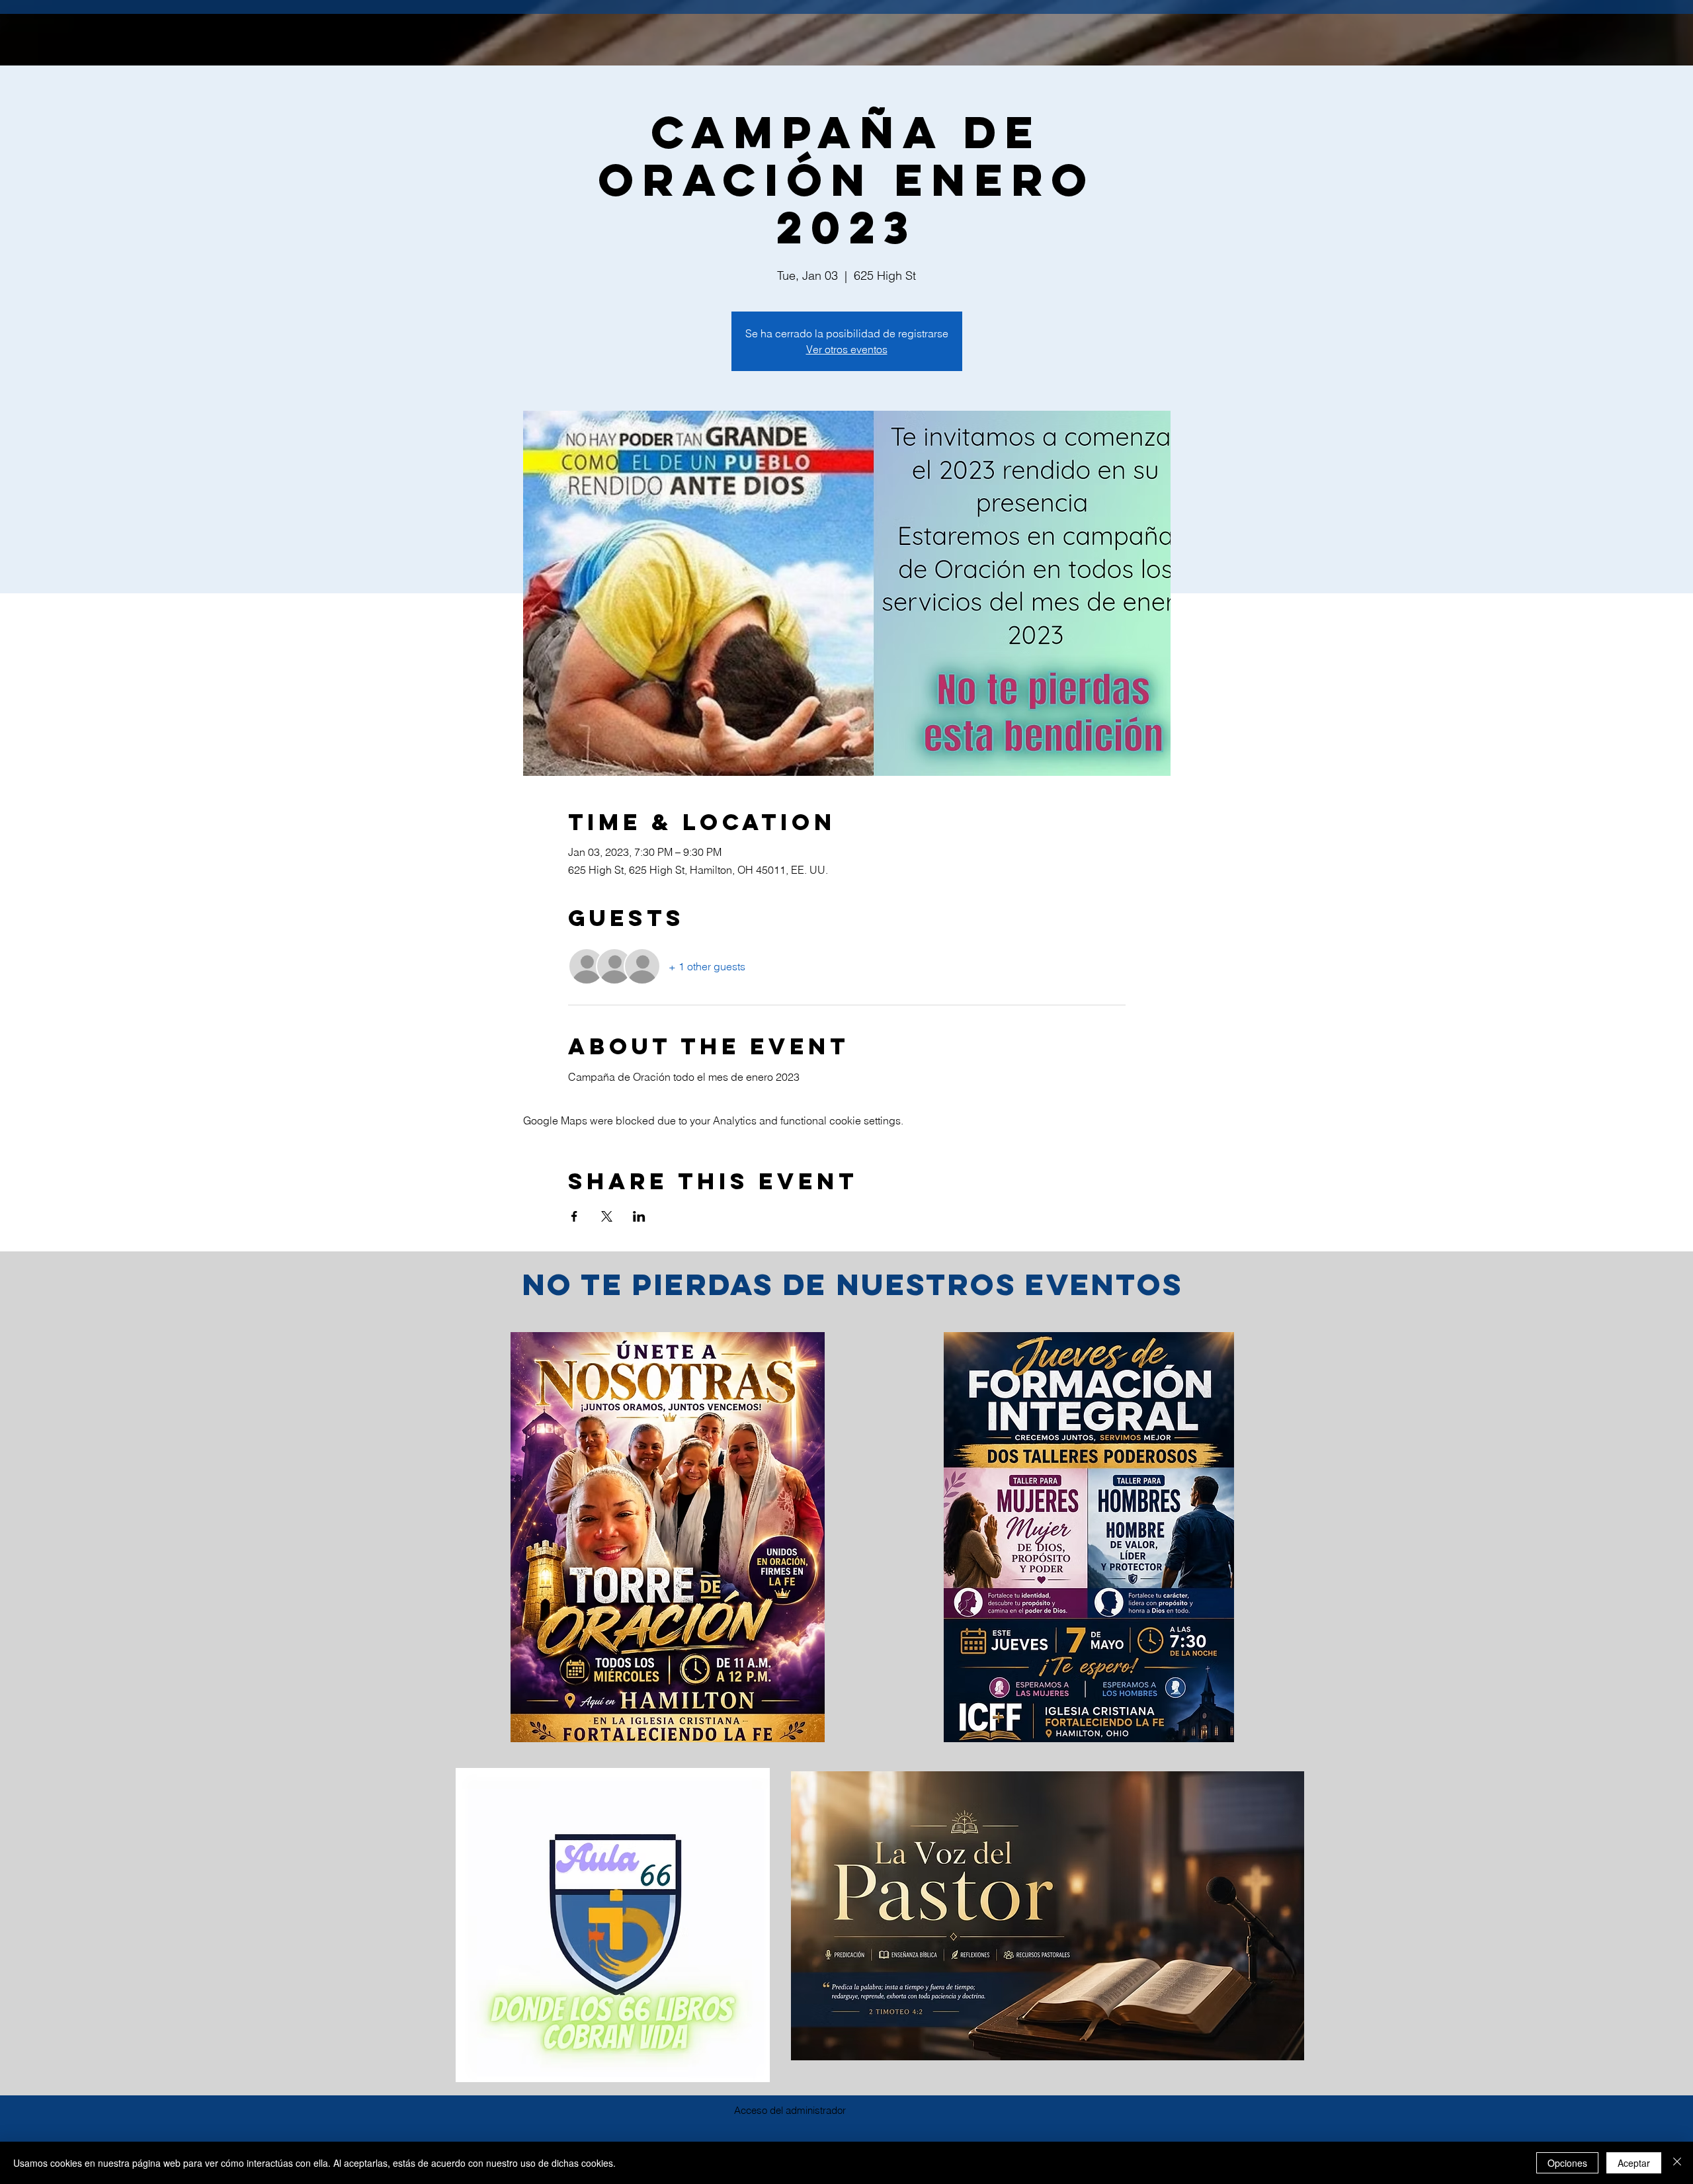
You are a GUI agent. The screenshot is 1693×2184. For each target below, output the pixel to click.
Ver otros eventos (847, 349)
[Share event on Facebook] (574, 1216)
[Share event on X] (607, 1216)
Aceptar (1634, 2163)
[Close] (1677, 2163)
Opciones (1567, 2163)
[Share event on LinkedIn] (639, 1216)
